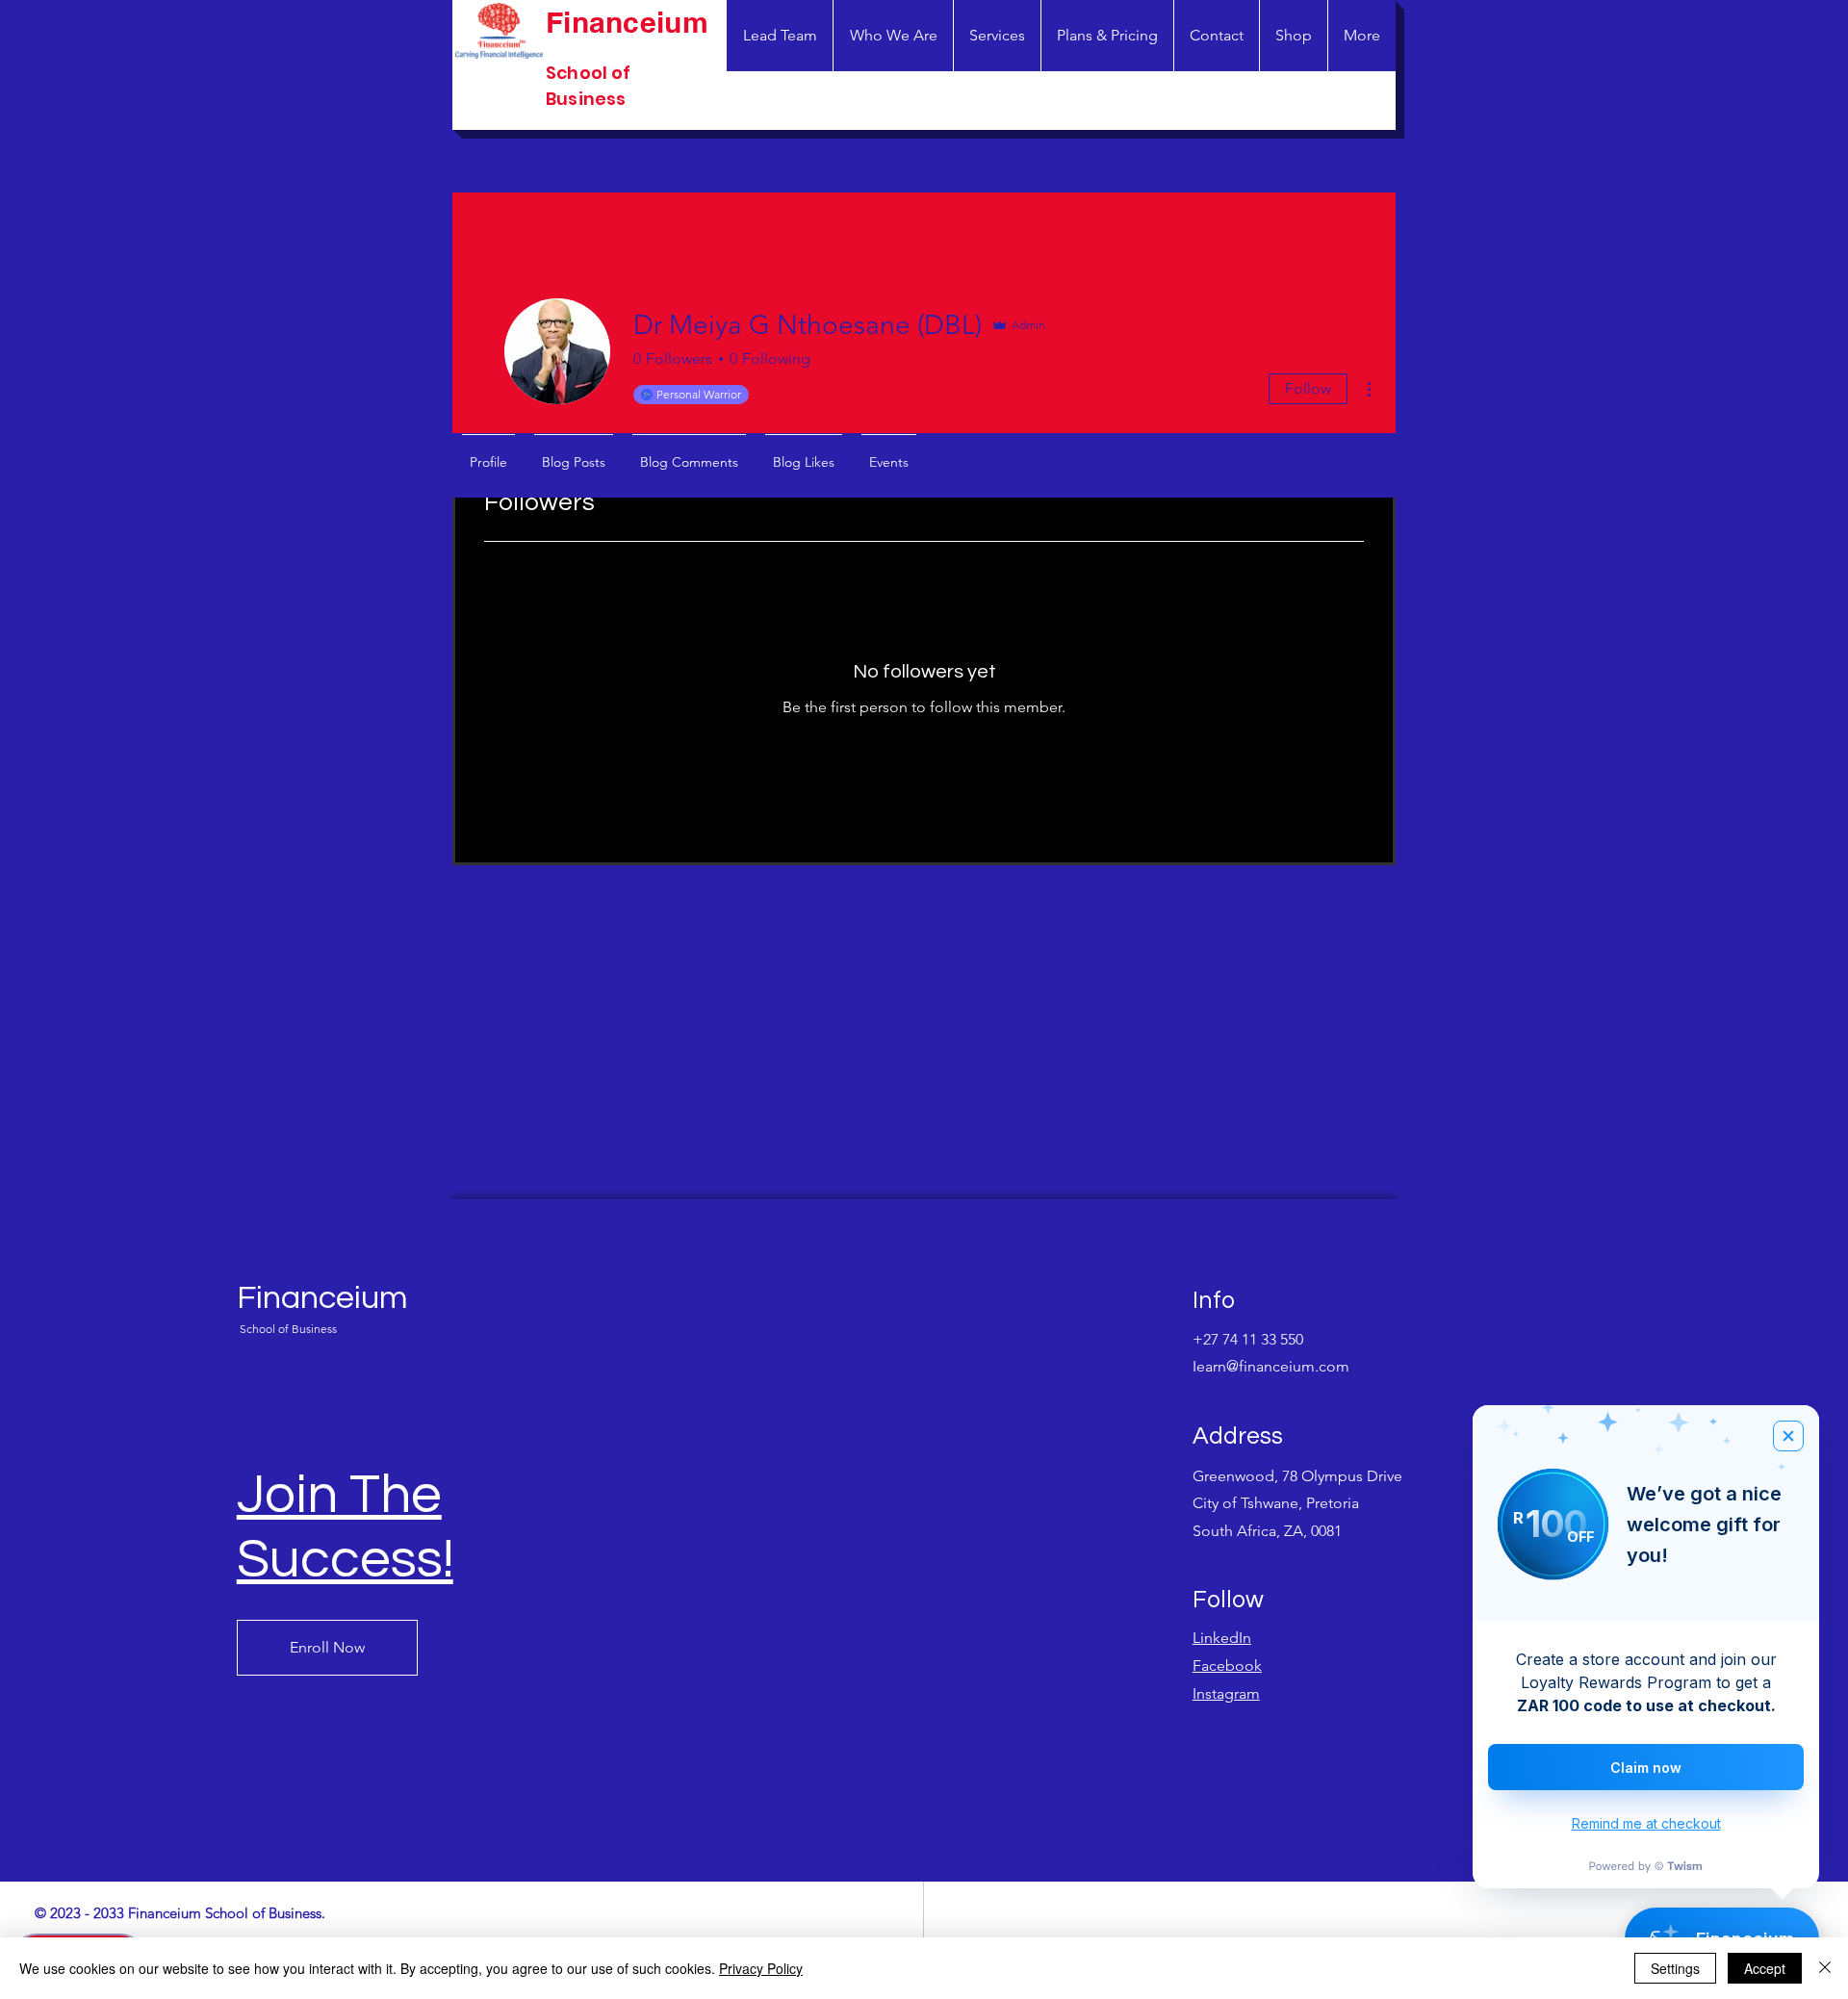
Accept (1765, 1968)
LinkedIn (1222, 1638)
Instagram (1226, 1693)
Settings (1675, 1968)
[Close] (1825, 1968)
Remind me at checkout (1646, 1823)
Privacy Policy (761, 1968)
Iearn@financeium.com (1271, 1366)
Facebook (1227, 1666)
